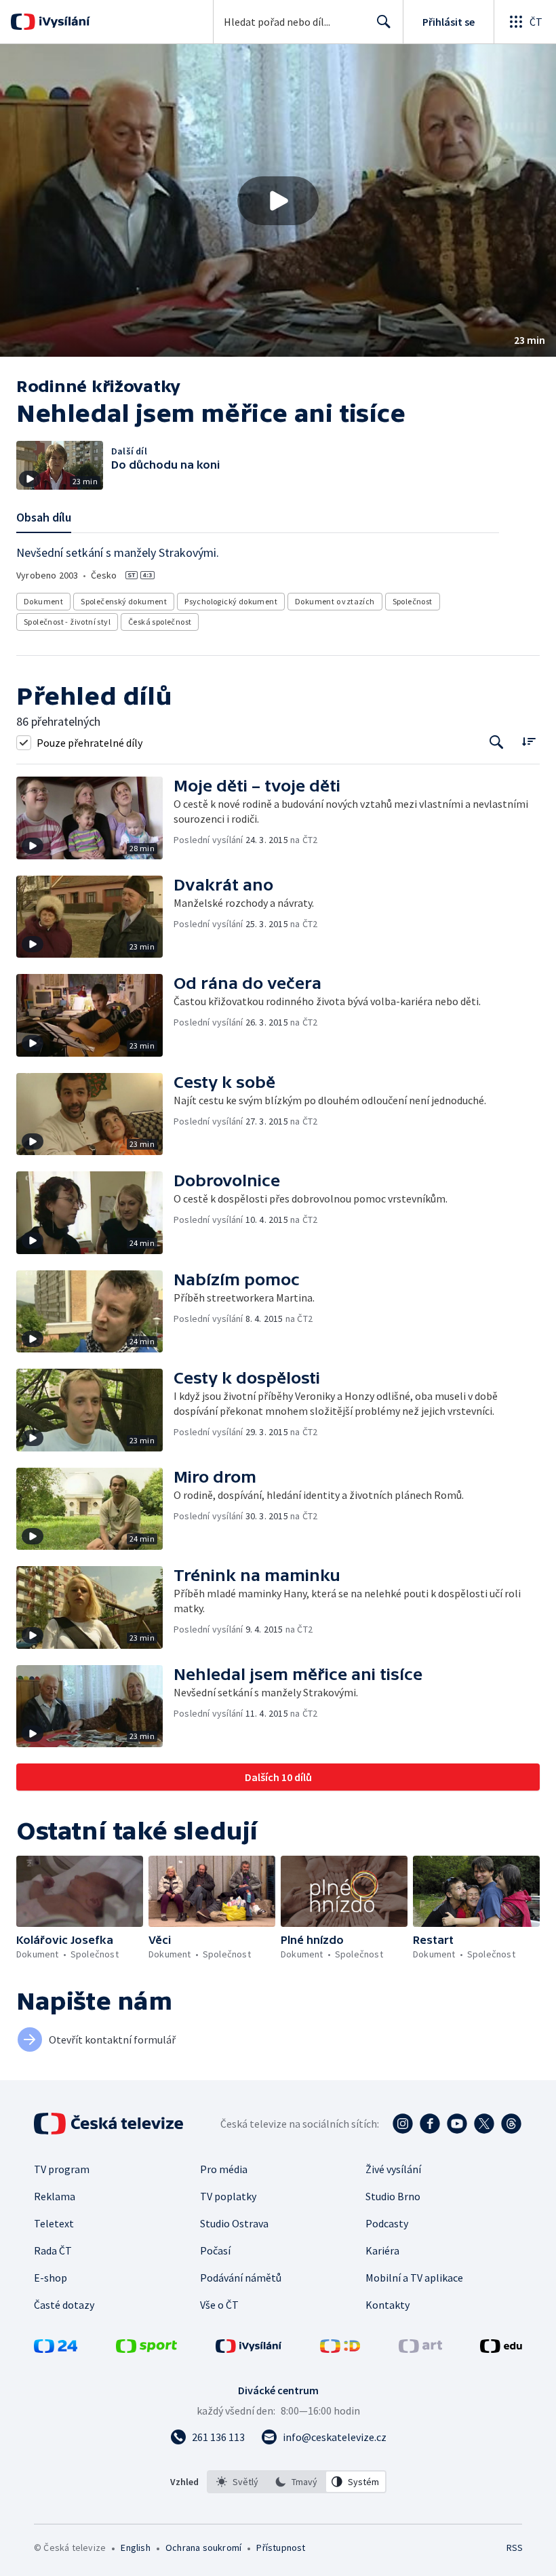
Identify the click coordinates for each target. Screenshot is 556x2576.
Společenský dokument (124, 601)
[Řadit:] (529, 741)
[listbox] (297, 2482)
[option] (237, 2482)
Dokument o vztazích (335, 601)
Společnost (413, 601)
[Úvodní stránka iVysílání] (63, 22)
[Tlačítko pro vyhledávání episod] (497, 742)
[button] (278, 200)
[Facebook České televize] (430, 2124)
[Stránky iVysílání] (249, 2349)
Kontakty (388, 2305)
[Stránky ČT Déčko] (340, 2349)
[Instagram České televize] (403, 2124)
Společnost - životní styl (67, 622)
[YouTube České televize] (457, 2124)
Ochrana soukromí (203, 2548)
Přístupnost (281, 2548)
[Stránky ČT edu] (501, 2349)
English (135, 2548)
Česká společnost (160, 622)
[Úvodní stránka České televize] (110, 2124)
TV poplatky (228, 2196)
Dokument (43, 601)
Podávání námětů (241, 2278)
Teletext (54, 2223)
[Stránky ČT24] (56, 2349)
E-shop (51, 2278)
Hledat (384, 22)
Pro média (224, 2169)
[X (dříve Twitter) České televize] (484, 2124)
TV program (62, 2169)
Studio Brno (393, 2196)
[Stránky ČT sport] (146, 2349)
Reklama (55, 2196)
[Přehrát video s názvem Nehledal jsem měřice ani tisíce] (278, 201)
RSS (514, 2548)
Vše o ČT (219, 2305)
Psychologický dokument (231, 601)
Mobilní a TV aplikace (414, 2278)
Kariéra (382, 2250)
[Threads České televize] (511, 2124)
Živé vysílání (393, 2169)
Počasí (215, 2250)
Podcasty (387, 2223)
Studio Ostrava (234, 2223)
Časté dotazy (64, 2305)
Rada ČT (53, 2250)
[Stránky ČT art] (420, 2349)
